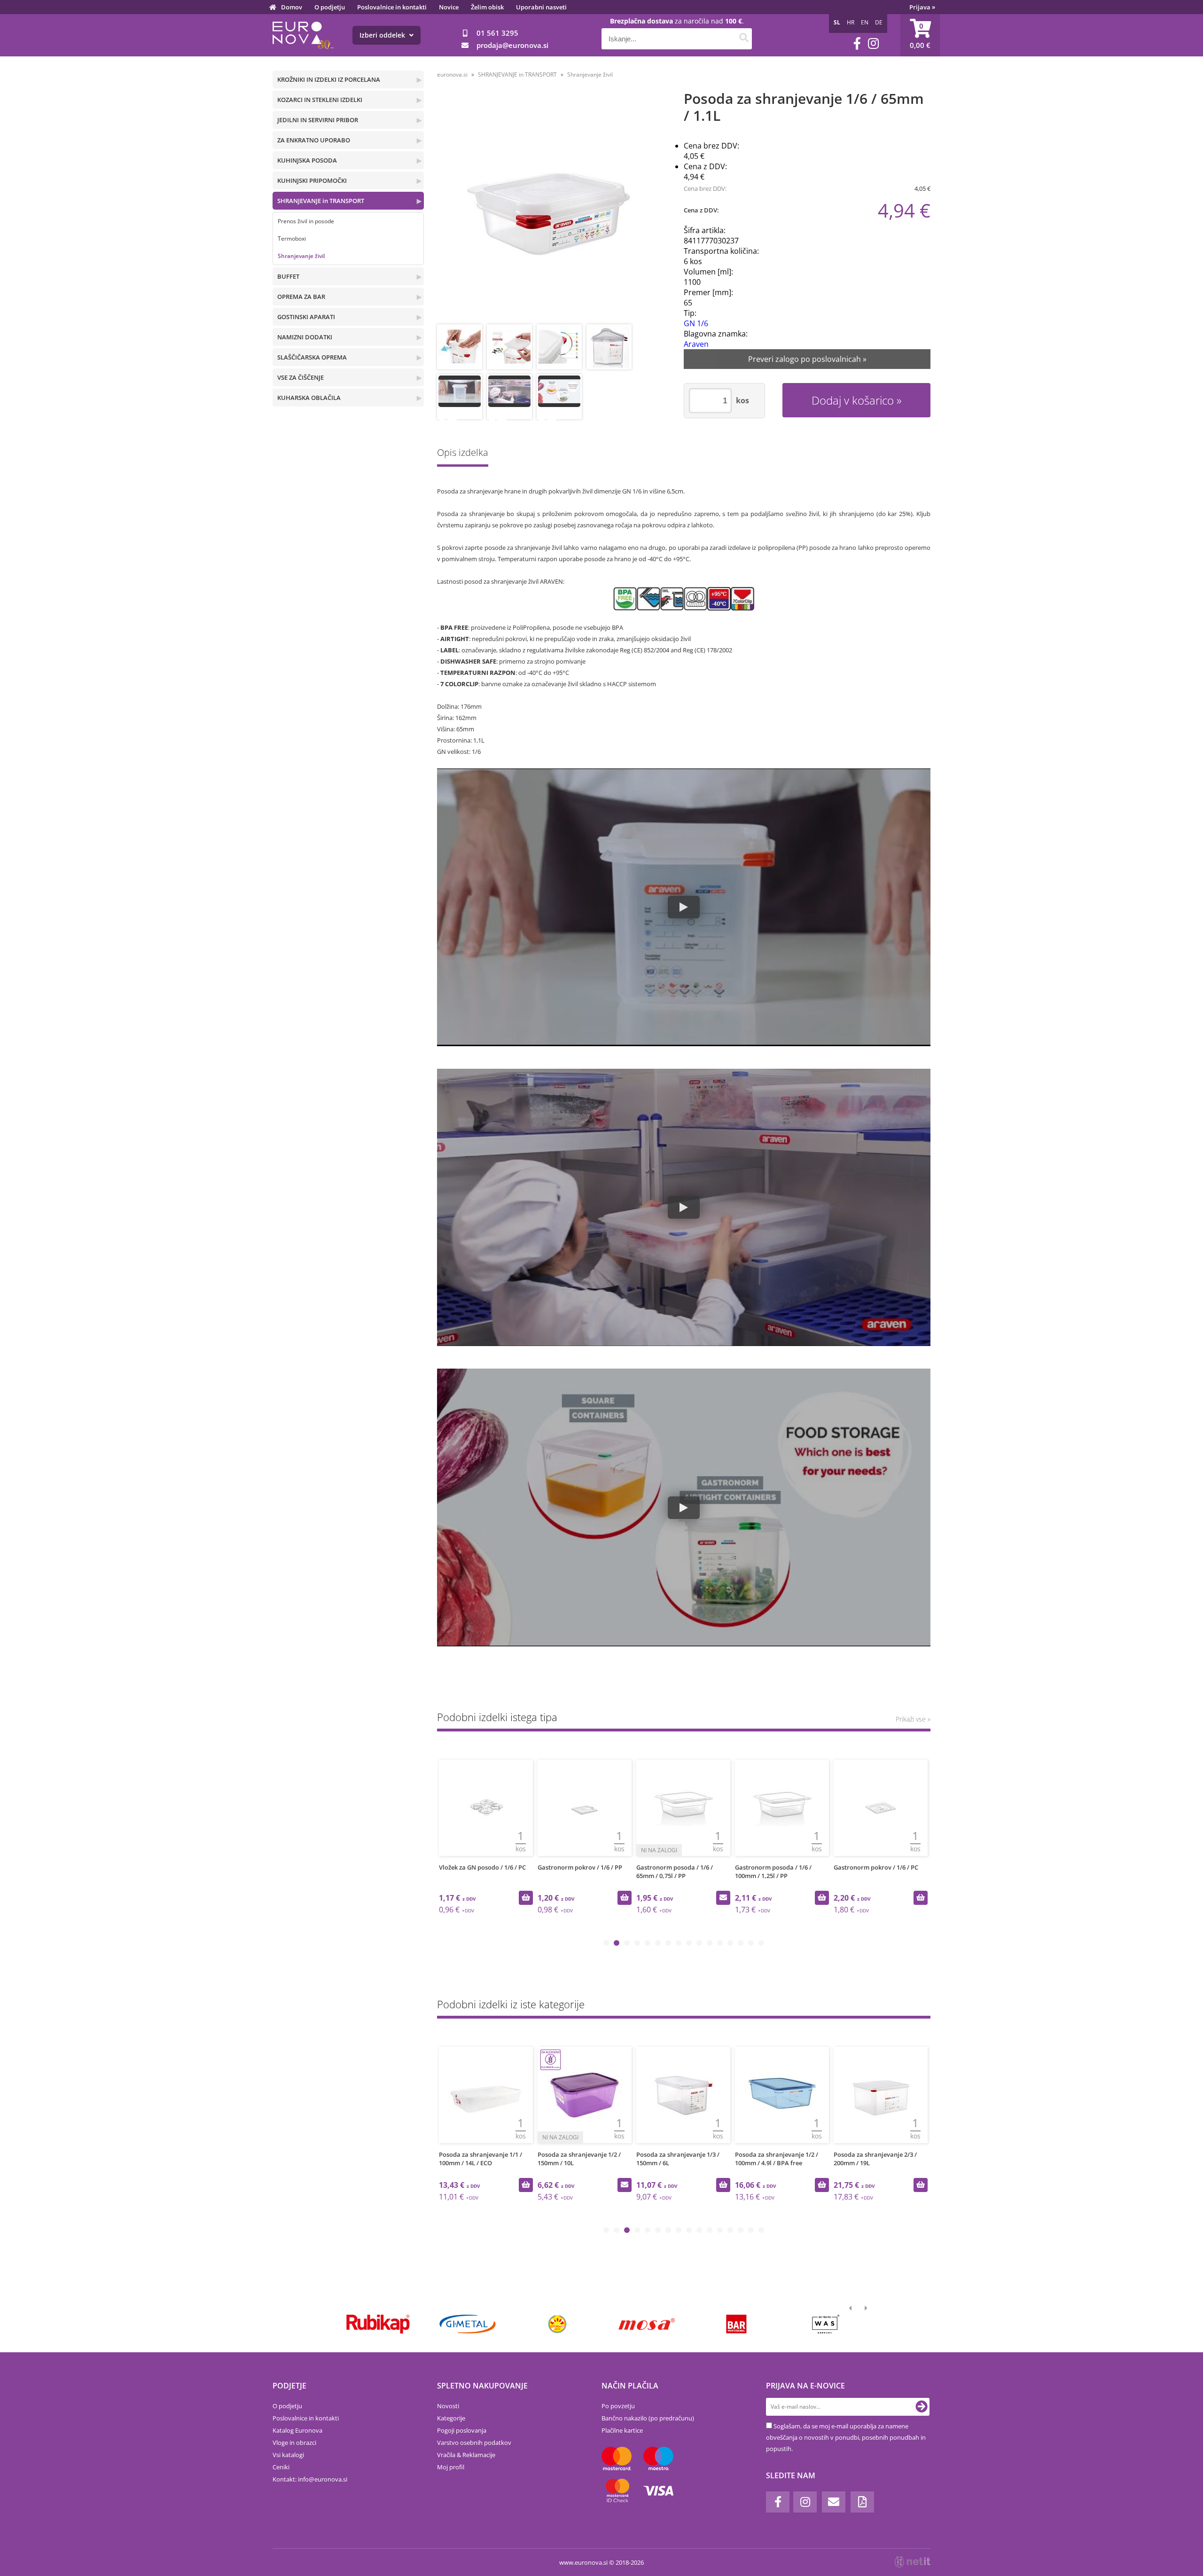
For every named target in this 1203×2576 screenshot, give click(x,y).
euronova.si (452, 74)
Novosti (448, 2406)
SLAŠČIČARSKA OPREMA (312, 357)
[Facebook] (857, 43)
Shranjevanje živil (301, 256)
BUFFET (288, 276)
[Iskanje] (744, 39)
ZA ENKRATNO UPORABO (314, 140)
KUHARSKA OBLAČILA (309, 398)
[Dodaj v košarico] (526, 1898)
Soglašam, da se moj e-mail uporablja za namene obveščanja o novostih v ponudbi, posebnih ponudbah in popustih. (846, 2437)
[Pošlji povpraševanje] (723, 1898)
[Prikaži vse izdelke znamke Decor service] (647, 2324)
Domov (292, 7)
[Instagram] (873, 43)
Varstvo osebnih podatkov (474, 2443)
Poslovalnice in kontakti (392, 7)
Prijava (922, 7)
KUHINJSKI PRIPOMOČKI (312, 180)
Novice (449, 7)
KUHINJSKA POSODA (307, 160)
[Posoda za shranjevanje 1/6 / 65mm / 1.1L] (548, 208)
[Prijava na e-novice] (922, 2407)
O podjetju (330, 7)
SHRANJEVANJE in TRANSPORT (321, 201)
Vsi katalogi (288, 2455)
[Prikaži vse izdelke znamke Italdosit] (378, 2324)
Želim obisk (487, 7)
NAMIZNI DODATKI (305, 337)
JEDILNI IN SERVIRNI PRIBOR (318, 120)
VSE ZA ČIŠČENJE (301, 377)
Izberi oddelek (383, 35)
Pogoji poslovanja (462, 2430)
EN (865, 22)
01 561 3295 (497, 33)
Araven (696, 344)
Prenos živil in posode (306, 221)
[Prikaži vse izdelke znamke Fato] (736, 2324)
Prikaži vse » (913, 1719)
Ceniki (281, 2467)
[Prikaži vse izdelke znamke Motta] (557, 2324)
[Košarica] (920, 35)
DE (879, 22)
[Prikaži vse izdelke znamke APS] (467, 2324)
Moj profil (451, 2467)
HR (851, 22)
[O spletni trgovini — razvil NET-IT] (913, 2562)
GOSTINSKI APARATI (306, 317)
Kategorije (451, 2418)
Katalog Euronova (297, 2430)
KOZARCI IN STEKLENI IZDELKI (320, 100)
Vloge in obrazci (294, 2443)
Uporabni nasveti (541, 7)
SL (837, 22)
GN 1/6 (696, 323)
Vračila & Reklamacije (466, 2455)
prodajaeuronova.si (512, 45)
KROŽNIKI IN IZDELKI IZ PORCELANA (329, 79)
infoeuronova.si (323, 2479)
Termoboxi (292, 239)
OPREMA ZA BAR (301, 297)
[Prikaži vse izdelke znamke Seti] (826, 2324)
